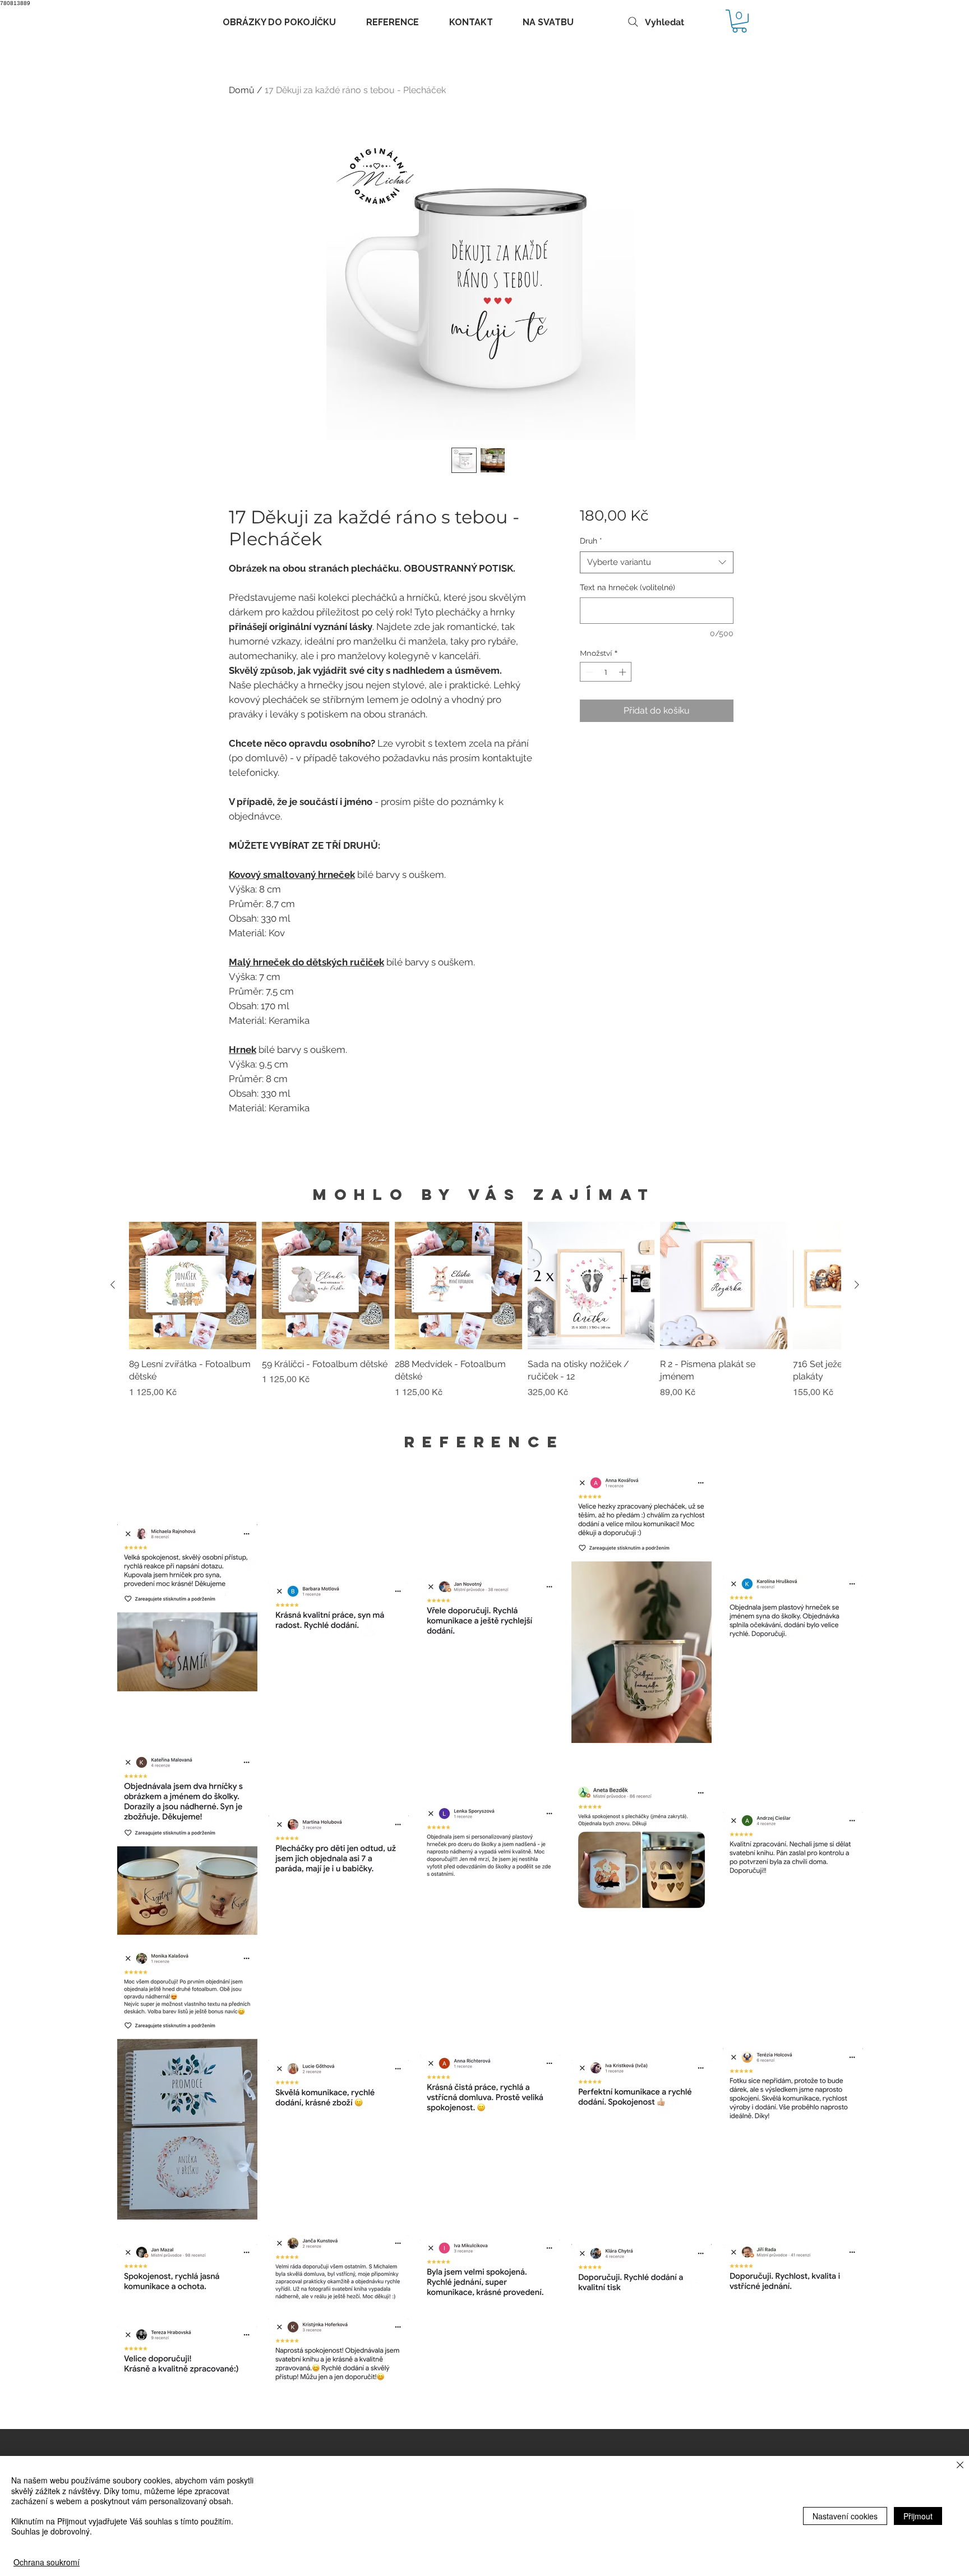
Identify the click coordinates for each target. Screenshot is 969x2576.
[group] (485, 1317)
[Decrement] (588, 672)
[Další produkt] (857, 1285)
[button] (739, 21)
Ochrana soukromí (47, 2562)
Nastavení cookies (845, 2516)
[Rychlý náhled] (193, 1285)
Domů (242, 90)
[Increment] (624, 672)
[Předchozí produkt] (113, 1285)
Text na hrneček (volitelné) (627, 587)
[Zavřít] (960, 2466)
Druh (591, 541)
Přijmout (918, 2516)
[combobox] (656, 562)
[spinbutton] (606, 672)
